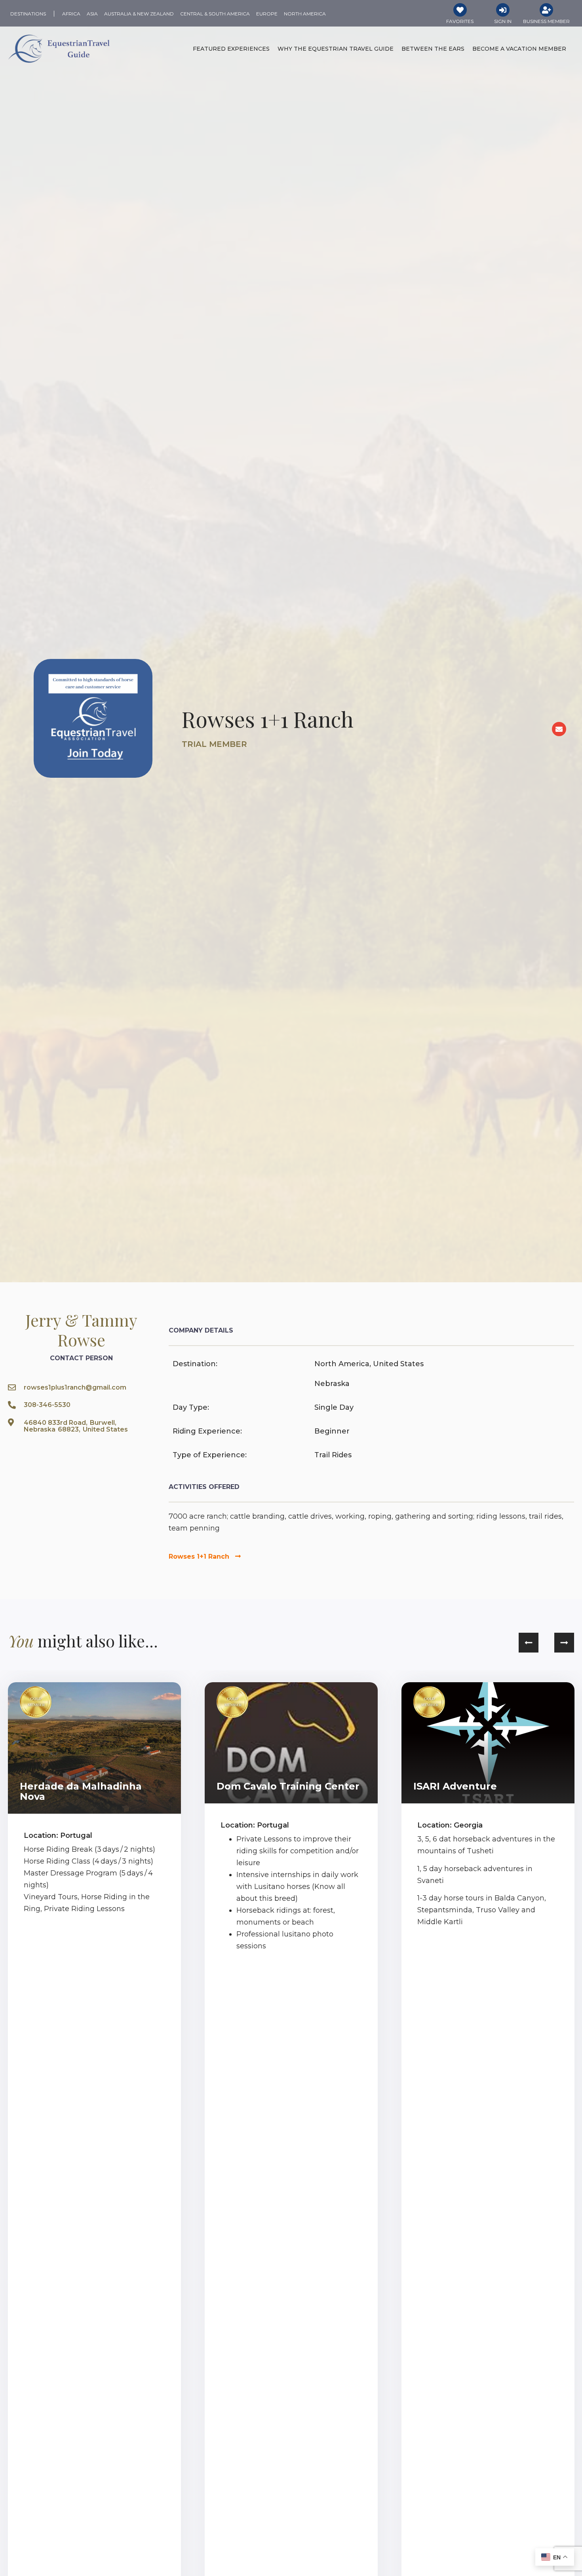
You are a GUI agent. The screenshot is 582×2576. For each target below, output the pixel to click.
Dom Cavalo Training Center (288, 1786)
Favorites (460, 21)
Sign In (503, 21)
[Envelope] (559, 729)
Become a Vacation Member (519, 49)
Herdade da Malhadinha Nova (81, 1791)
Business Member (546, 21)
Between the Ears (433, 49)
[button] (529, 1643)
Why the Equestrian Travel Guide (336, 49)
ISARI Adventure (455, 1786)
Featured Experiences (231, 49)
